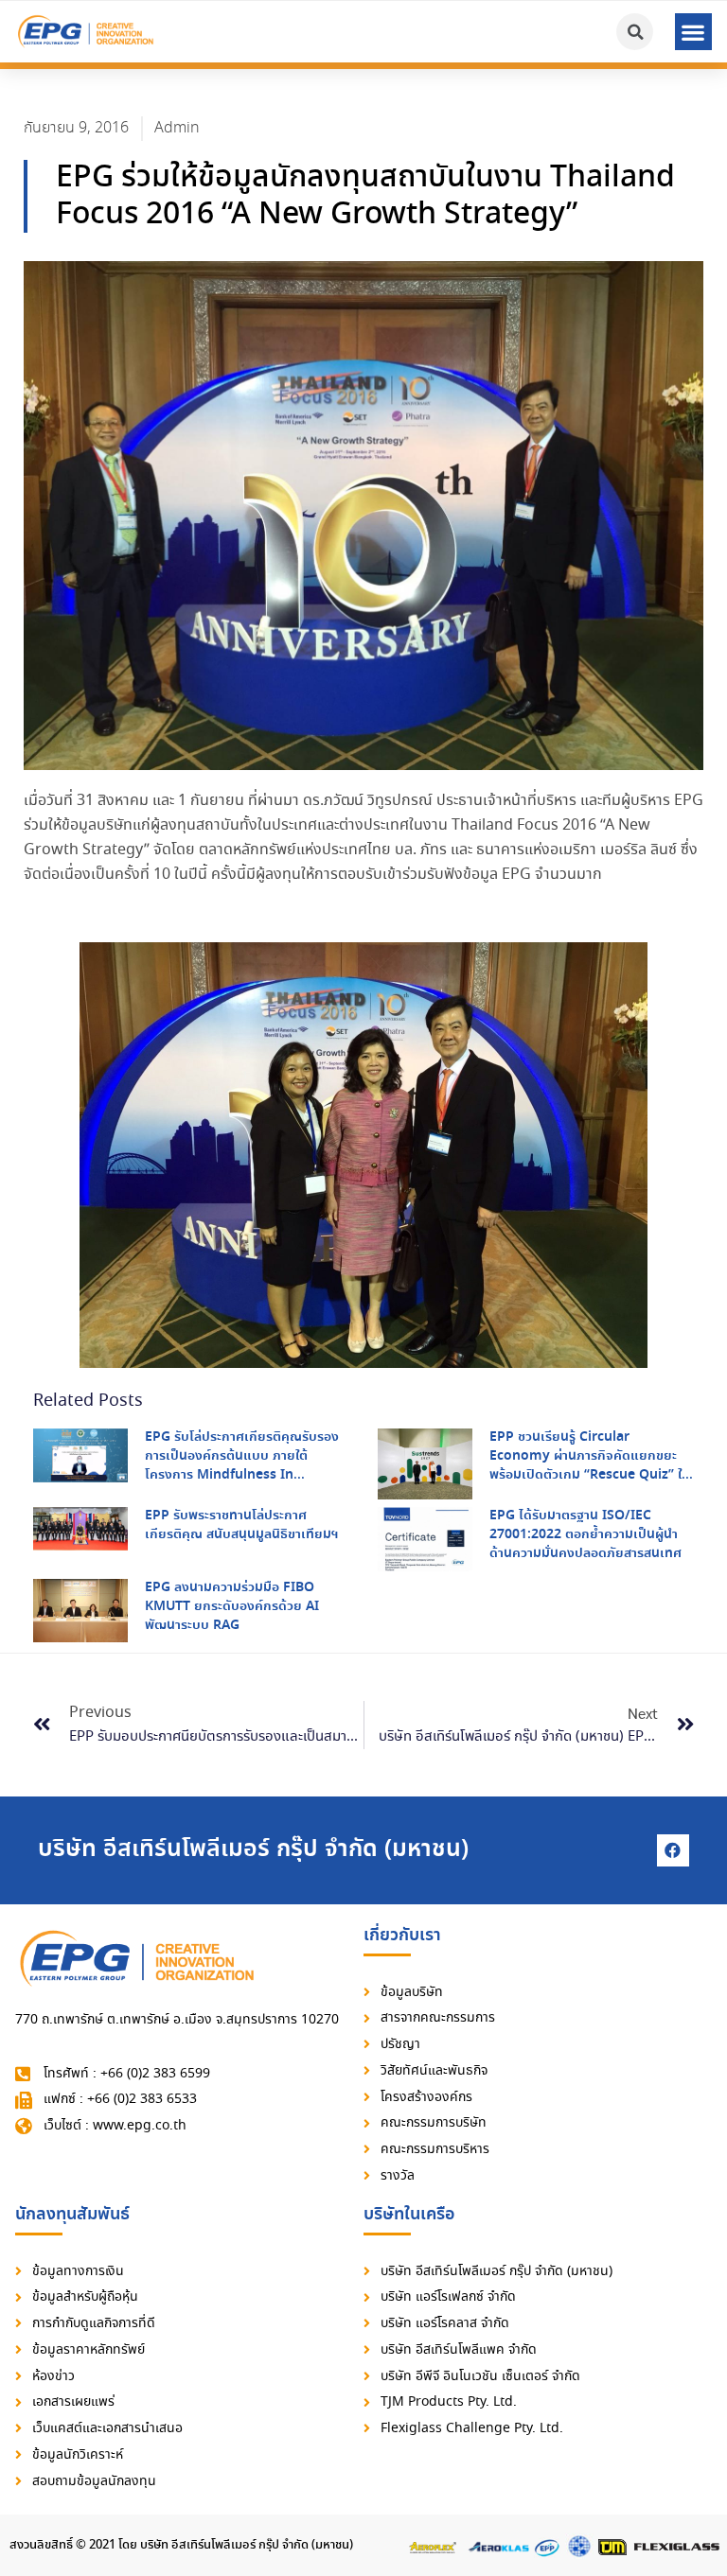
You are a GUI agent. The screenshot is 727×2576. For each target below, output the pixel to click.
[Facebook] (673, 1850)
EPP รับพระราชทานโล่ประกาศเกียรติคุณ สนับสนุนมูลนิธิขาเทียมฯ (241, 1525)
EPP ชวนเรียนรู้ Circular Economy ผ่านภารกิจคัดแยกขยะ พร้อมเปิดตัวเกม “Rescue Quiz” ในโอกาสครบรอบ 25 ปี (590, 1465)
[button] (693, 32)
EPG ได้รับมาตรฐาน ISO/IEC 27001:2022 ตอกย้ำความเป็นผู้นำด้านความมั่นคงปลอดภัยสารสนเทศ (585, 1534)
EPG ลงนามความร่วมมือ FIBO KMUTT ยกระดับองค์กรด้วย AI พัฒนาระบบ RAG (232, 1606)
